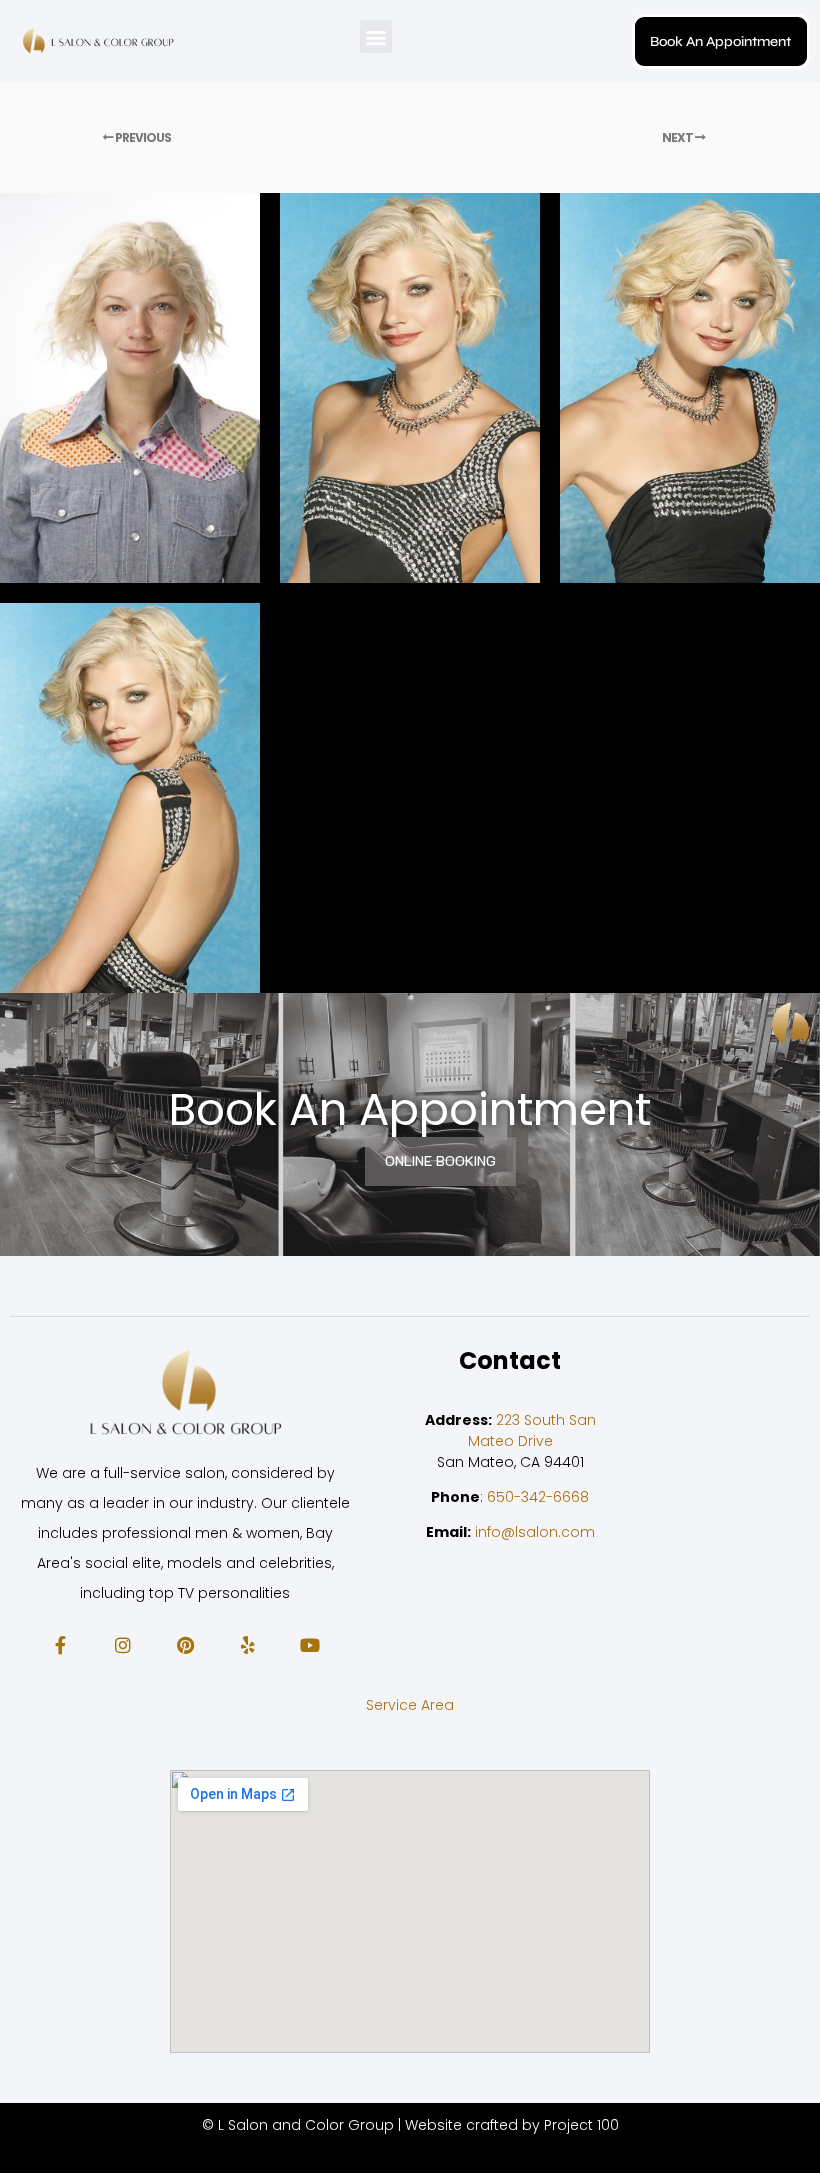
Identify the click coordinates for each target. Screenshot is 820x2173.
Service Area (410, 1705)
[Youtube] (310, 1644)
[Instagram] (122, 1644)
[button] (376, 36)
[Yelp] (247, 1644)
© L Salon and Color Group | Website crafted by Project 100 (410, 2125)
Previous (142, 137)
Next (678, 137)
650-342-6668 (538, 1497)
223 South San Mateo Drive (532, 1430)
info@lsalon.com (535, 1532)
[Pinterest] (185, 1644)
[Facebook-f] (60, 1644)
